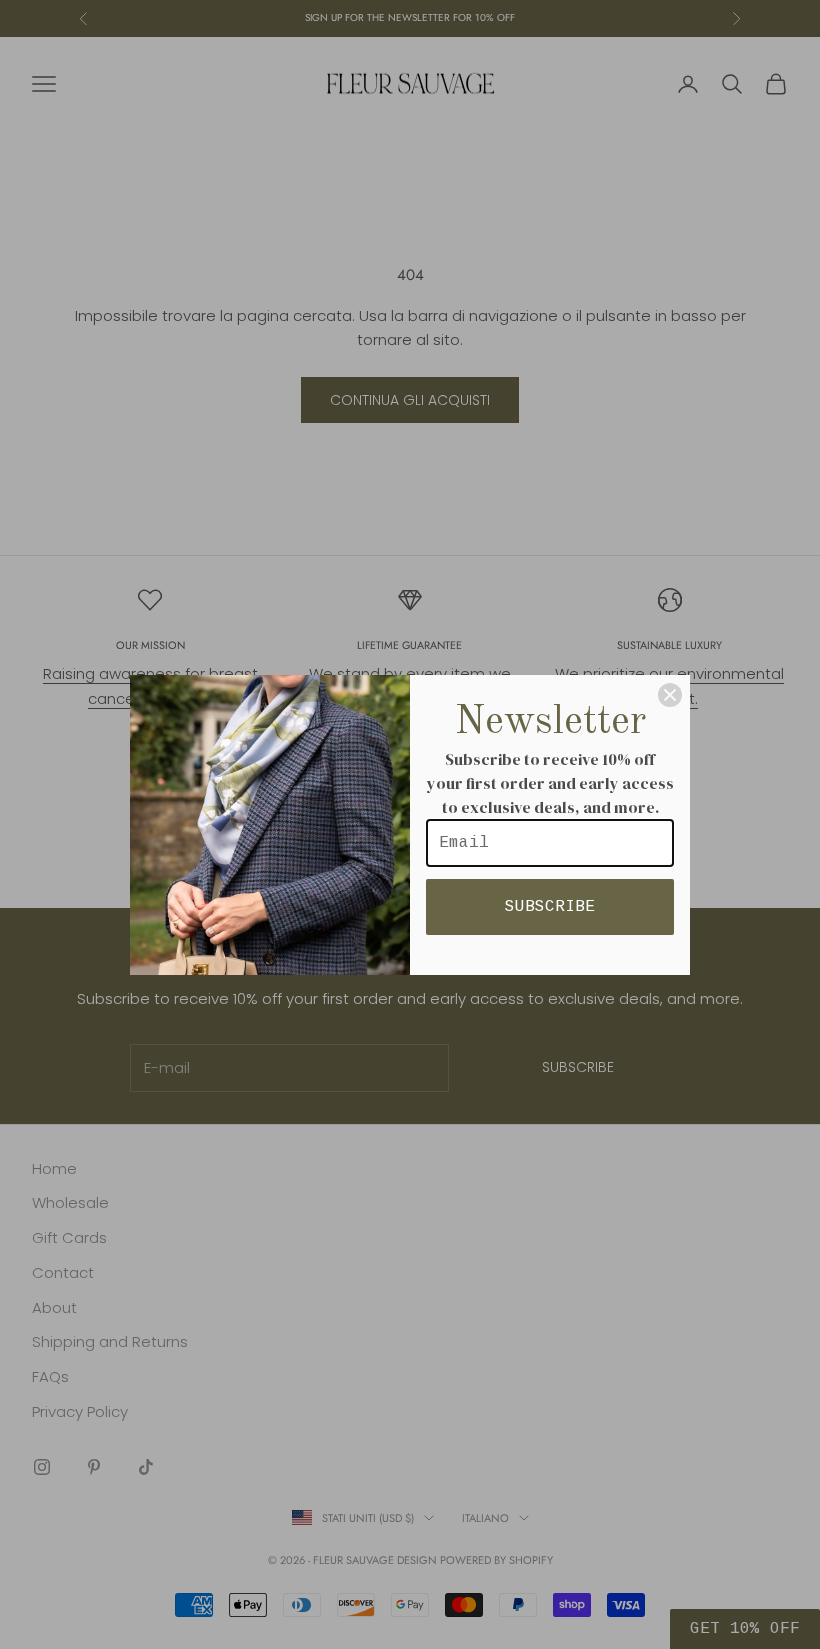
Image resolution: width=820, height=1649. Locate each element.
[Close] (670, 695)
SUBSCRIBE (550, 907)
